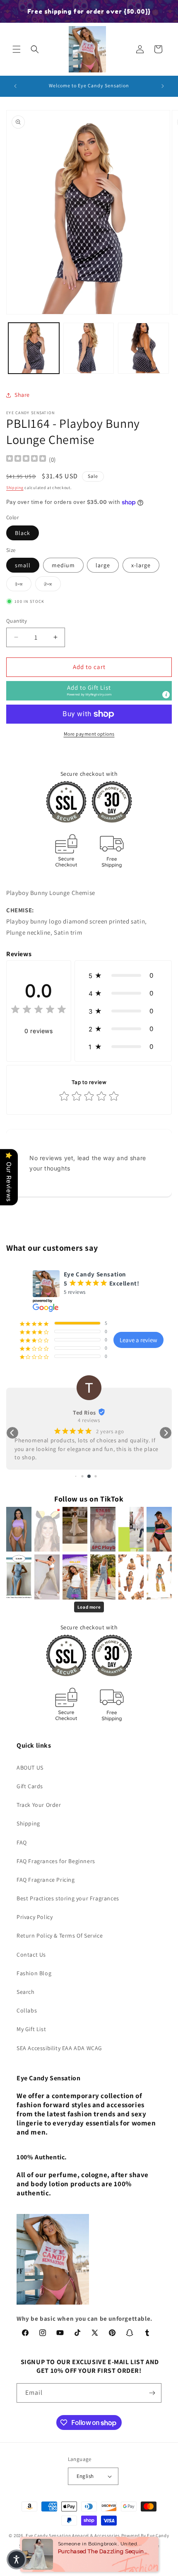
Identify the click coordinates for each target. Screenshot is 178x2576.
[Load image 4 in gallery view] (143, 348)
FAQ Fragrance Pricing (46, 1880)
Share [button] (22, 395)
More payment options (89, 734)
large (103, 565)
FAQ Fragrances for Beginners (56, 1861)
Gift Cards (30, 1786)
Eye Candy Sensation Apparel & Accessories (73, 2535)
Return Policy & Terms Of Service (60, 1936)
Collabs (27, 2010)
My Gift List (31, 2029)
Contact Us (31, 1955)
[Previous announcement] (15, 86)
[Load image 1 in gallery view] (34, 348)
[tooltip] (166, 695)
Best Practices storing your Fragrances (68, 1898)
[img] (26, 459)
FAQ (22, 1842)
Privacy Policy (35, 1917)
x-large (141, 565)
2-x (52, 584)
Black (23, 533)
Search (26, 1992)
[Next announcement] (163, 86)
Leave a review (138, 1340)
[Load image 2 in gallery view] (89, 348)
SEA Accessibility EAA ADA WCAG (59, 2048)
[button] (17, 49)
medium (63, 565)
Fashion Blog (34, 1973)
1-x (23, 584)
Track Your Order (39, 1805)
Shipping (15, 488)
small (23, 565)
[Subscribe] (152, 2393)
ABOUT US (30, 1768)
